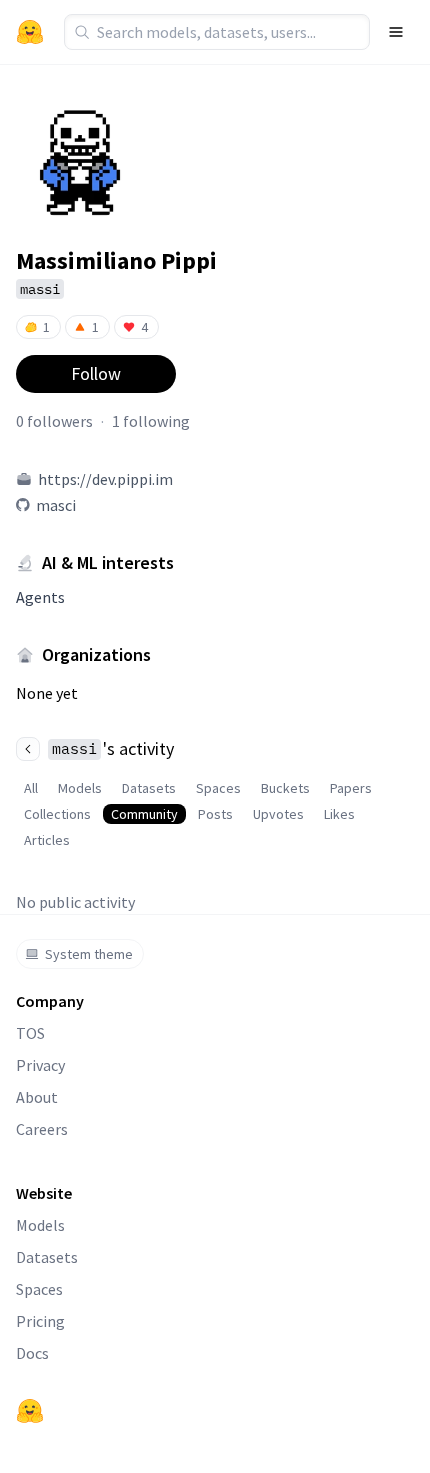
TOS (30, 1033)
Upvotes (278, 814)
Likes (339, 814)
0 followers (54, 421)
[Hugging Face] (30, 1411)
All (31, 788)
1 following (151, 421)
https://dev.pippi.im (105, 479)
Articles (47, 840)
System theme (89, 954)
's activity (113, 748)
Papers (351, 788)
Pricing (40, 1321)
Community (144, 814)
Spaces (218, 788)
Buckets (285, 788)
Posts (215, 814)
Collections (57, 814)
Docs (32, 1353)
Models (80, 788)
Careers (42, 1129)
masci (56, 505)
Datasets (149, 788)
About (37, 1097)
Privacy (40, 1065)
